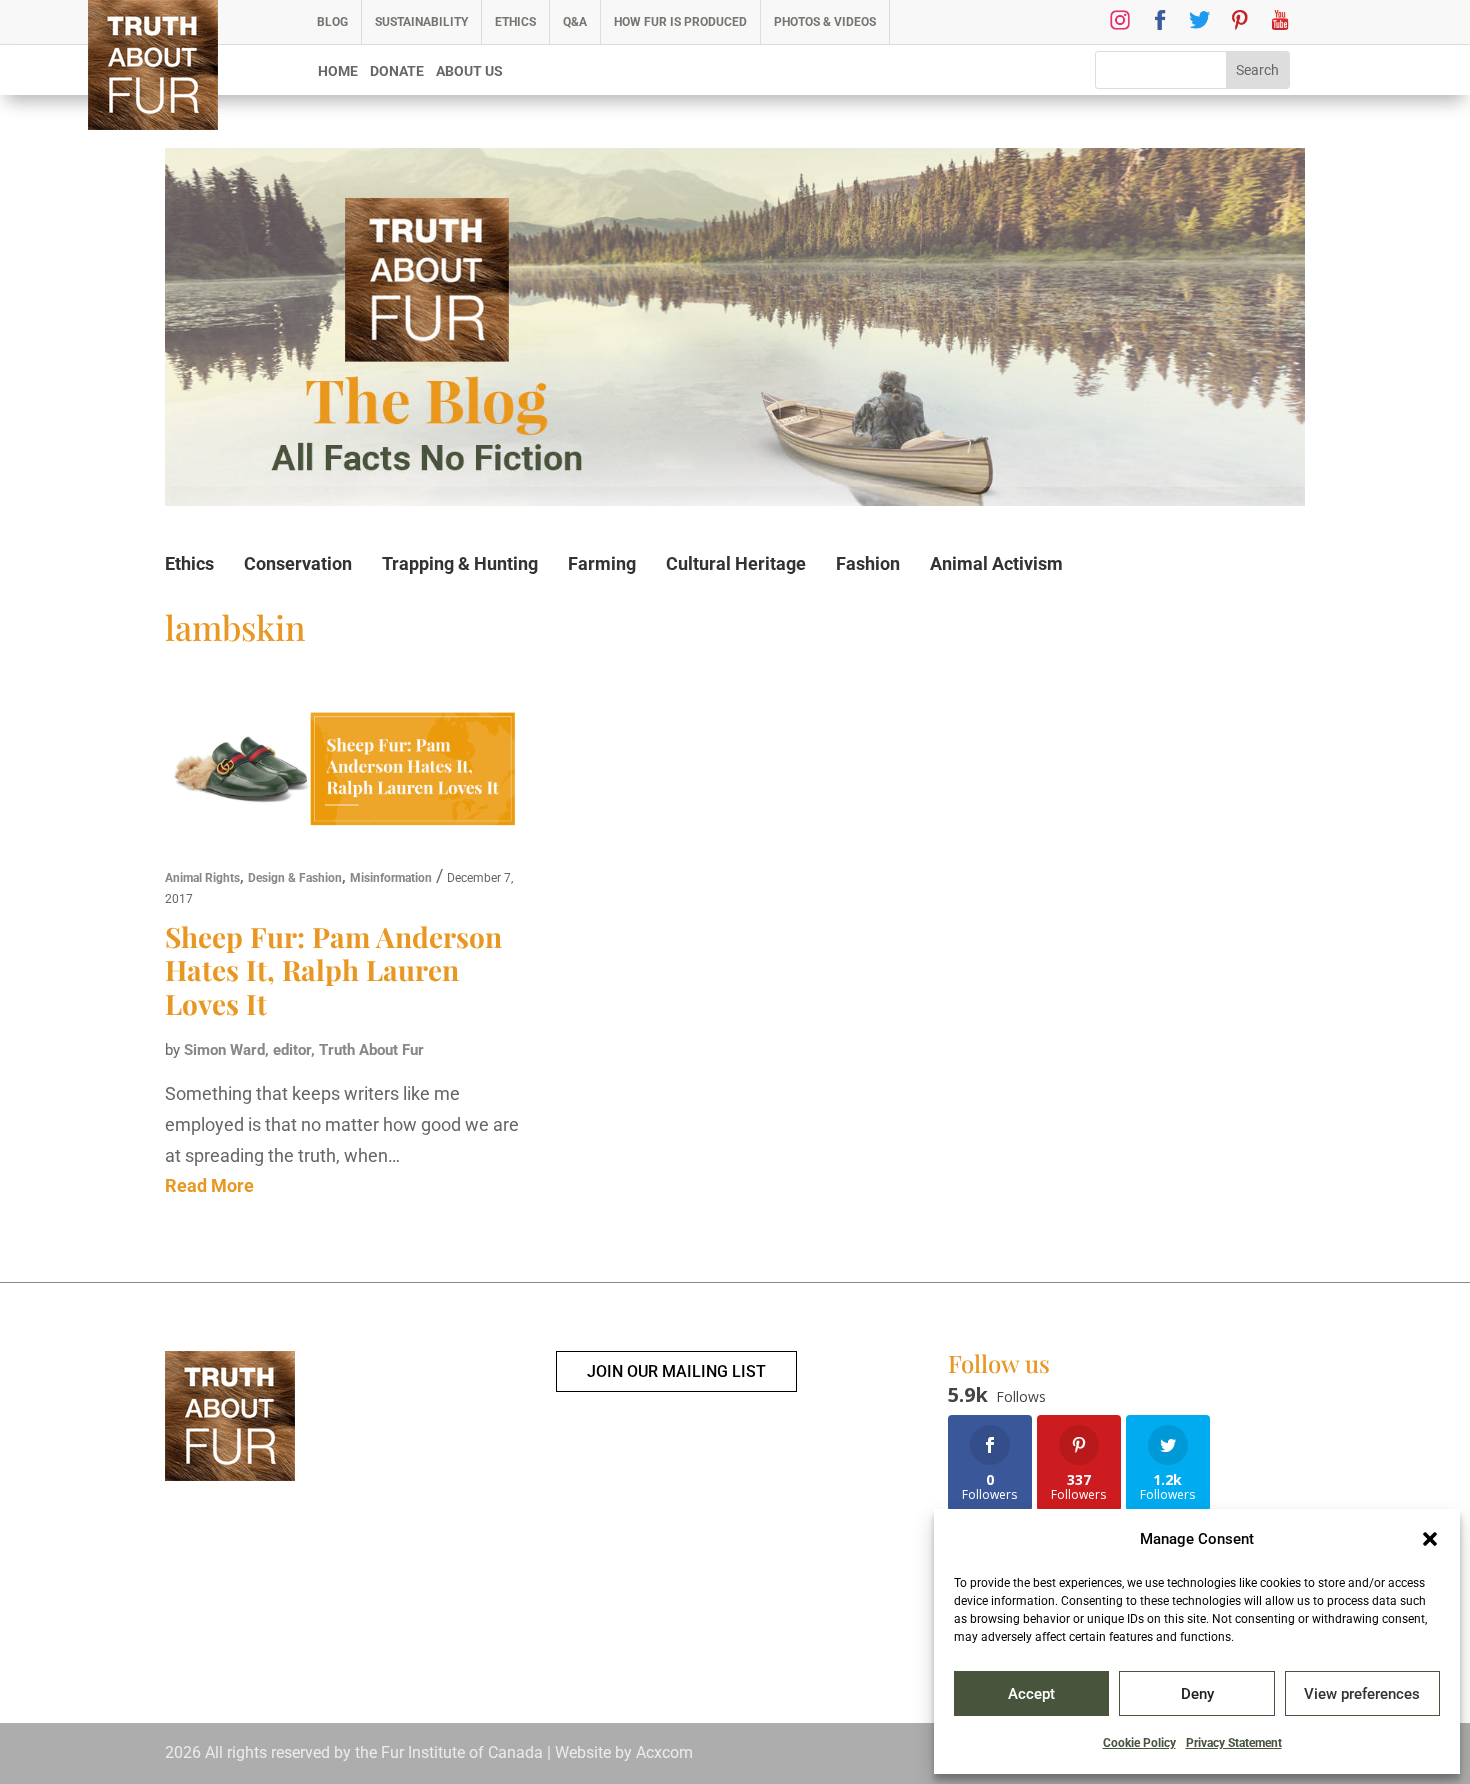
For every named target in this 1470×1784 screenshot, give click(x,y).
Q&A (575, 22)
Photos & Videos (825, 22)
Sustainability (421, 22)
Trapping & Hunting (460, 563)
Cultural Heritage (736, 563)
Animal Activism (996, 563)
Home (338, 71)
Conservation (298, 563)
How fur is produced (680, 22)
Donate (397, 71)
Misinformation (391, 878)
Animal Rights (202, 878)
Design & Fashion (295, 878)
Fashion (868, 563)
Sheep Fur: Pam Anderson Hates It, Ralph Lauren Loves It (333, 970)
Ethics (515, 22)
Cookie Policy (1139, 1743)
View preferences (1362, 1694)
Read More (209, 1185)
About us (469, 71)
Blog (332, 22)
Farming (602, 563)
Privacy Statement (1234, 1743)
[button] (1430, 1539)
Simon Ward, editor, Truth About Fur (304, 1050)
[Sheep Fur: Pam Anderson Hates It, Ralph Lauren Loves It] (347, 773)
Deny (1197, 1694)
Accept (1031, 1694)
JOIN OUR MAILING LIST (676, 1371)
